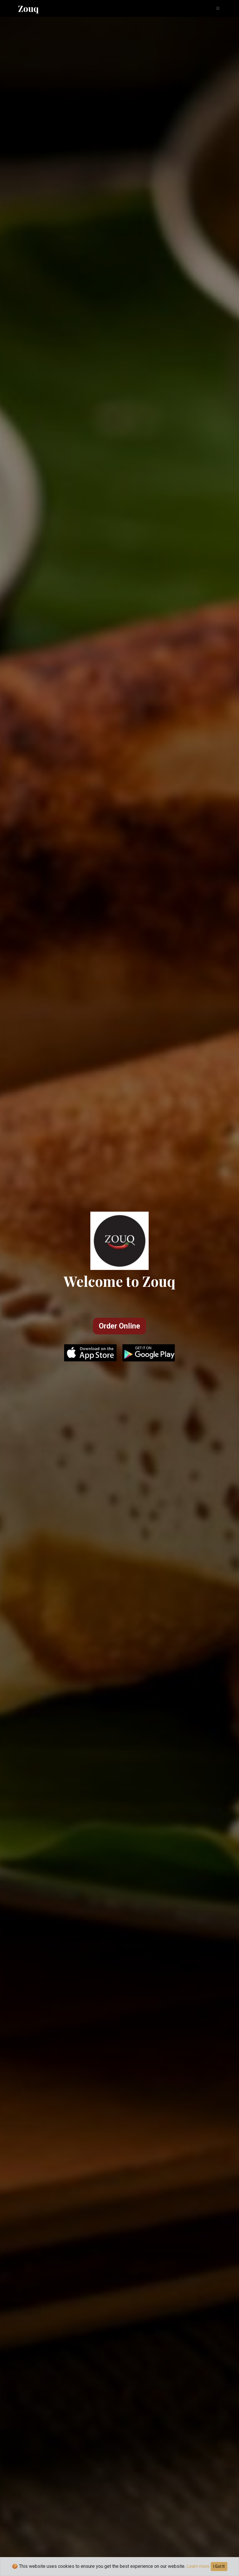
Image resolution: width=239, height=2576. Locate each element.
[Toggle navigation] (217, 9)
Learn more (198, 2566)
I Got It (219, 2566)
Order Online (119, 1326)
